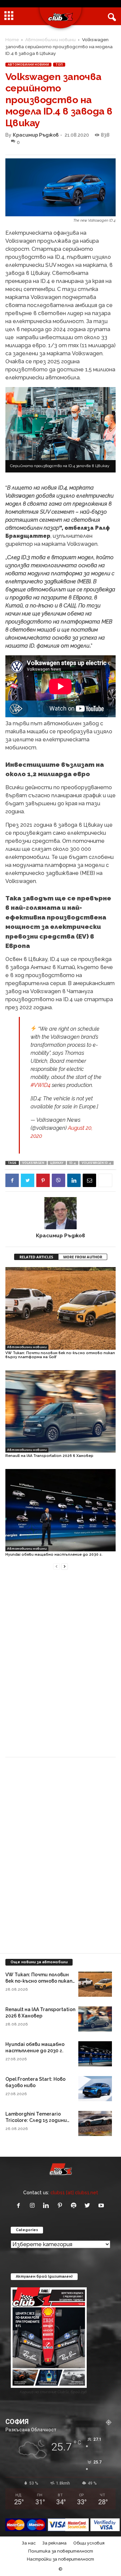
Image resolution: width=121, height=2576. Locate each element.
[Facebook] (12, 1180)
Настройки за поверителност (61, 2559)
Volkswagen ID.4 (96, 1163)
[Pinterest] (43, 1180)
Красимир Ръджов (36, 135)
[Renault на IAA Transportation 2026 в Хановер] (61, 1411)
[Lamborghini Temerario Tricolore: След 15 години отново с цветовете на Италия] (95, 2123)
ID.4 (73, 1163)
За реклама (54, 2543)
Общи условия (89, 2543)
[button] (111, 16)
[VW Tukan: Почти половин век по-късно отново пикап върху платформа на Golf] (61, 1308)
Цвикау (57, 1163)
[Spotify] (75, 2206)
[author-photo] (61, 1213)
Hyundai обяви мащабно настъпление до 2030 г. (54, 1555)
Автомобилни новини (50, 40)
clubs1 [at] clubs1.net (74, 2192)
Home (12, 40)
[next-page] (65, 1566)
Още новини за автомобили (39, 1962)
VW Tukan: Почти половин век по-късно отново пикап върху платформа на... (39, 1981)
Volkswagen (33, 1163)
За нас (29, 2543)
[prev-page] (56, 1566)
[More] (105, 1180)
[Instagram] (34, 2206)
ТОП (59, 65)
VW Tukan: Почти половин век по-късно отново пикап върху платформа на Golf (60, 1355)
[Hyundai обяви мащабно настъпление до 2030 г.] (61, 1510)
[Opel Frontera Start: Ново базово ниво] (95, 2089)
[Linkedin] (74, 1180)
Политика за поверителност (61, 2551)
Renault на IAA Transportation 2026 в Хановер (49, 1456)
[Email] (89, 1180)
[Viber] (58, 1180)
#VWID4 (41, 1085)
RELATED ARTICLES (36, 1257)
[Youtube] (102, 2206)
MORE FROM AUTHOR (83, 1257)
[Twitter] (28, 1180)
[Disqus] (61, 1667)
